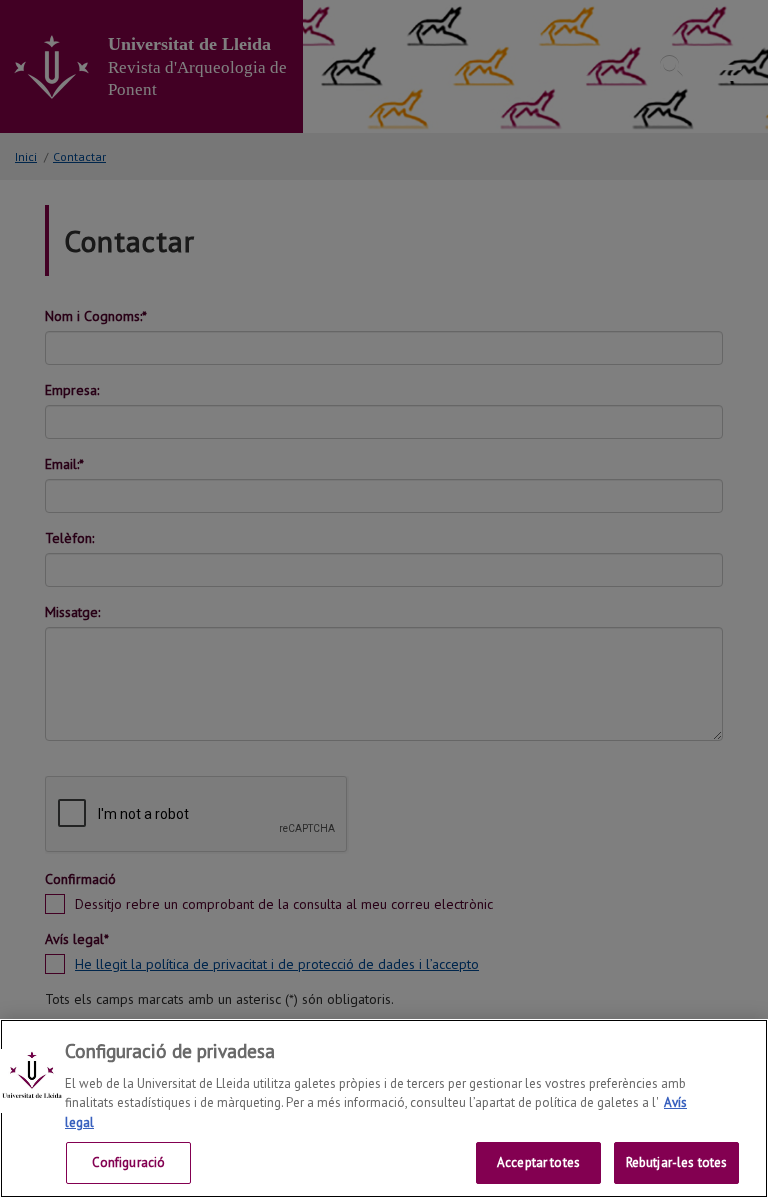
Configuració (129, 1162)
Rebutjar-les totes (676, 1162)
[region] (384, 1108)
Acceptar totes (538, 1162)
